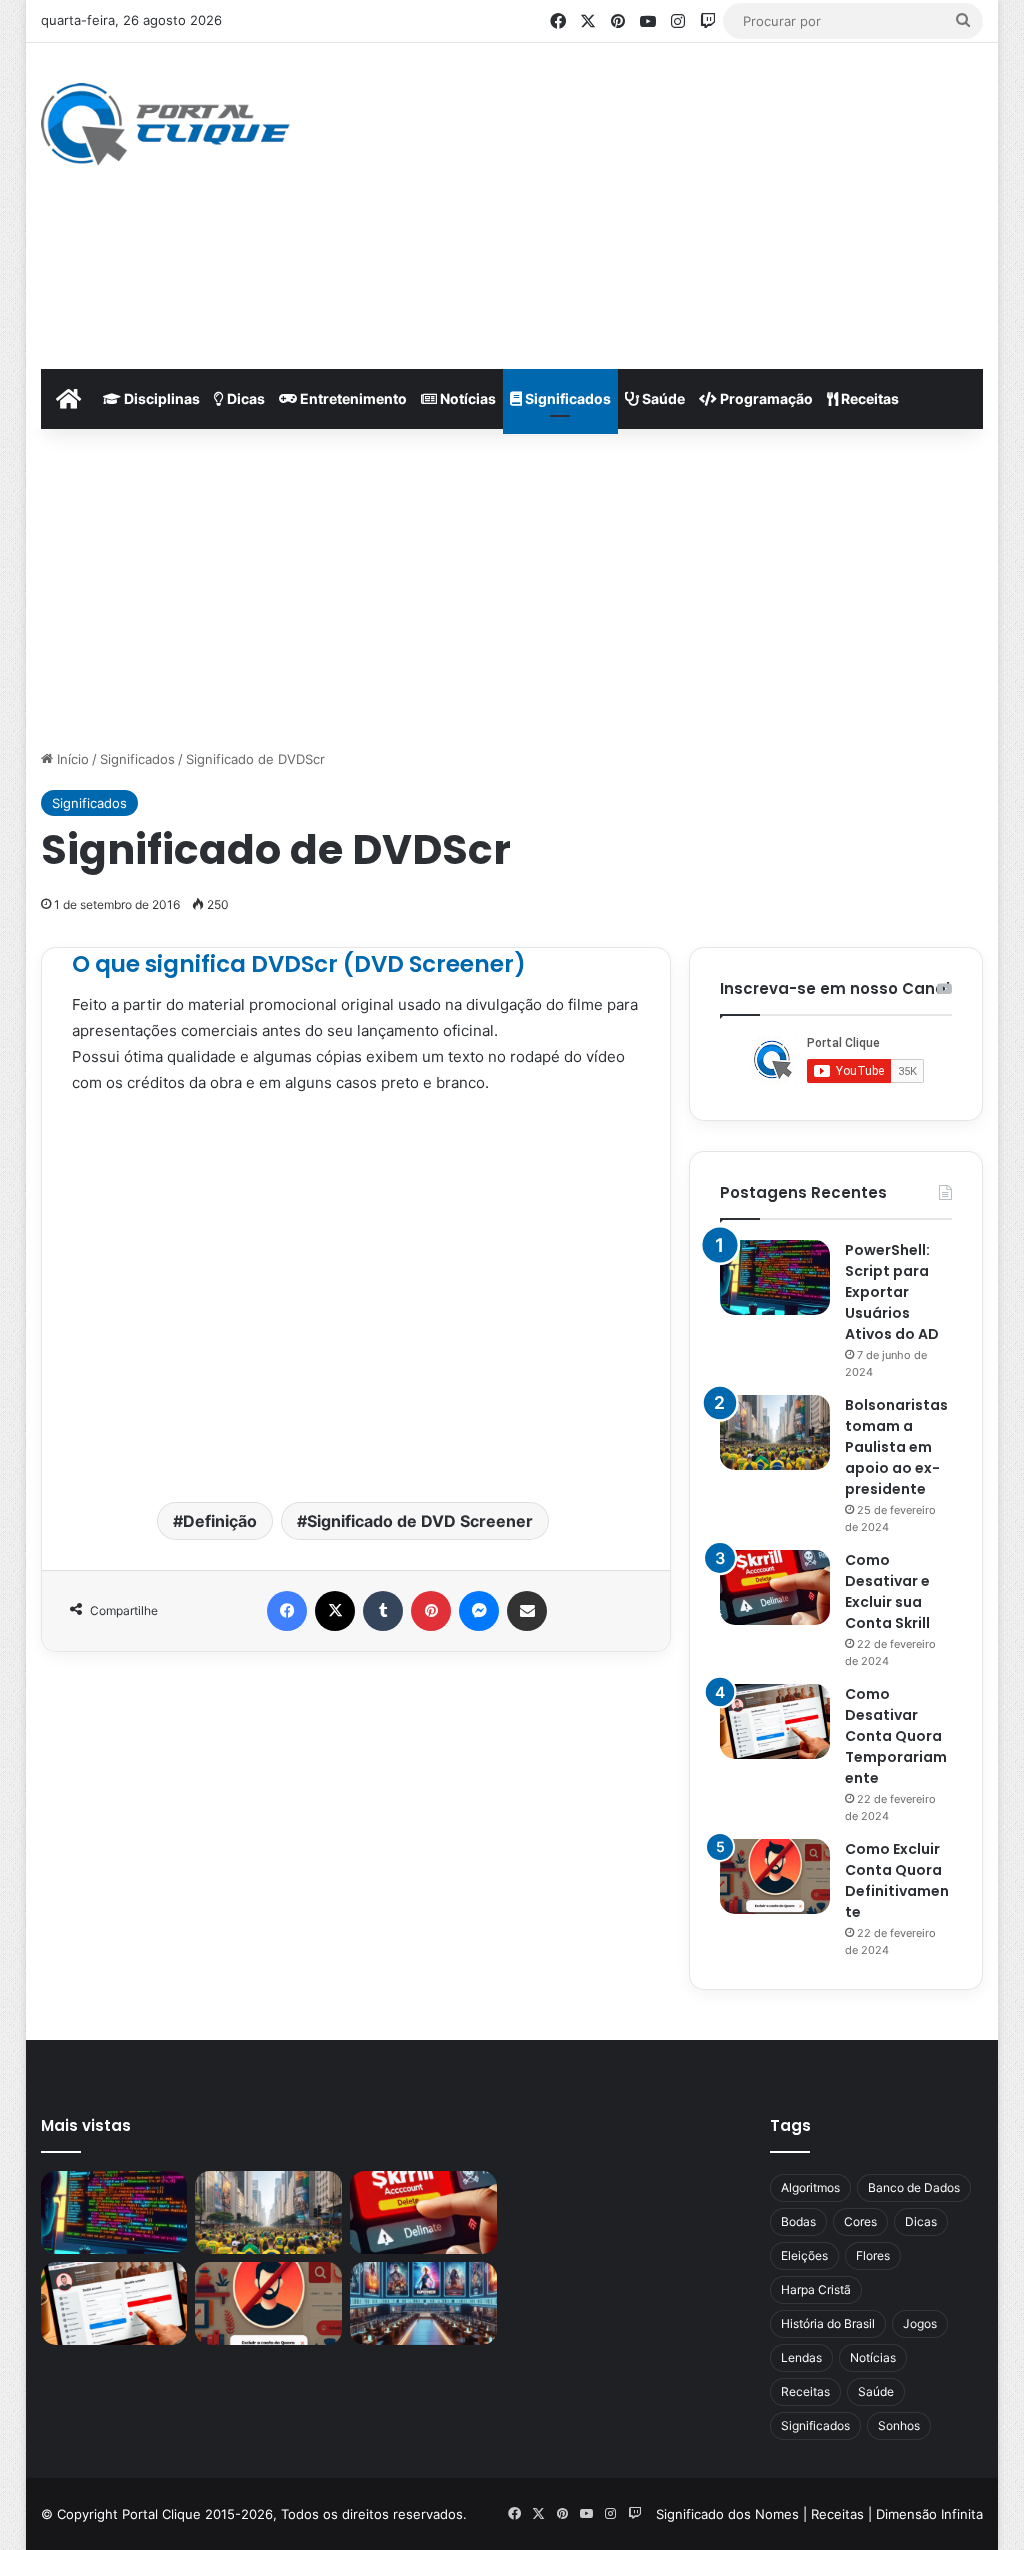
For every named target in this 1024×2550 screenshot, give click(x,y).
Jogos (920, 2323)
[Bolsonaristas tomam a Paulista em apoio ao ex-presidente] (775, 1432)
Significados (566, 398)
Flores (873, 2255)
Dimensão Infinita (929, 2514)
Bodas (798, 2221)
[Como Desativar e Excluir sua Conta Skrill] (775, 1587)
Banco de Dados (914, 2187)
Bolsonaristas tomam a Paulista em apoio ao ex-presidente (896, 1447)
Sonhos (899, 2425)
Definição (220, 1521)
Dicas (244, 398)
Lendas (801, 2357)
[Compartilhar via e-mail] (527, 1611)
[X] (335, 1611)
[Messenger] (479, 1611)
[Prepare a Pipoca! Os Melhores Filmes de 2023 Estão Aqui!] (423, 2303)
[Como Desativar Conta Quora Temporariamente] (775, 1721)
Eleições (804, 2255)
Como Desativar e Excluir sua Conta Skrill (887, 1591)
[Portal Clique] (165, 124)
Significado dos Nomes (727, 2514)
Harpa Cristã (816, 2289)
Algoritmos (810, 2187)
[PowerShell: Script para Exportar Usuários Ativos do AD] (775, 1277)
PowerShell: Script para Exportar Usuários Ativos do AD (892, 1292)
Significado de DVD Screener (420, 1521)
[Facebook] (287, 1611)
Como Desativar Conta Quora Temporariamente (896, 1736)
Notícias (466, 398)
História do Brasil (828, 2323)
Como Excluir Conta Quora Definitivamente (897, 1880)
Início (71, 759)
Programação (765, 398)
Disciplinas (160, 398)
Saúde (662, 398)
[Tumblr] (383, 1611)
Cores (860, 2221)
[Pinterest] (431, 1611)
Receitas (868, 398)
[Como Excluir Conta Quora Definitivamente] (775, 1876)
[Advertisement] (694, 203)
